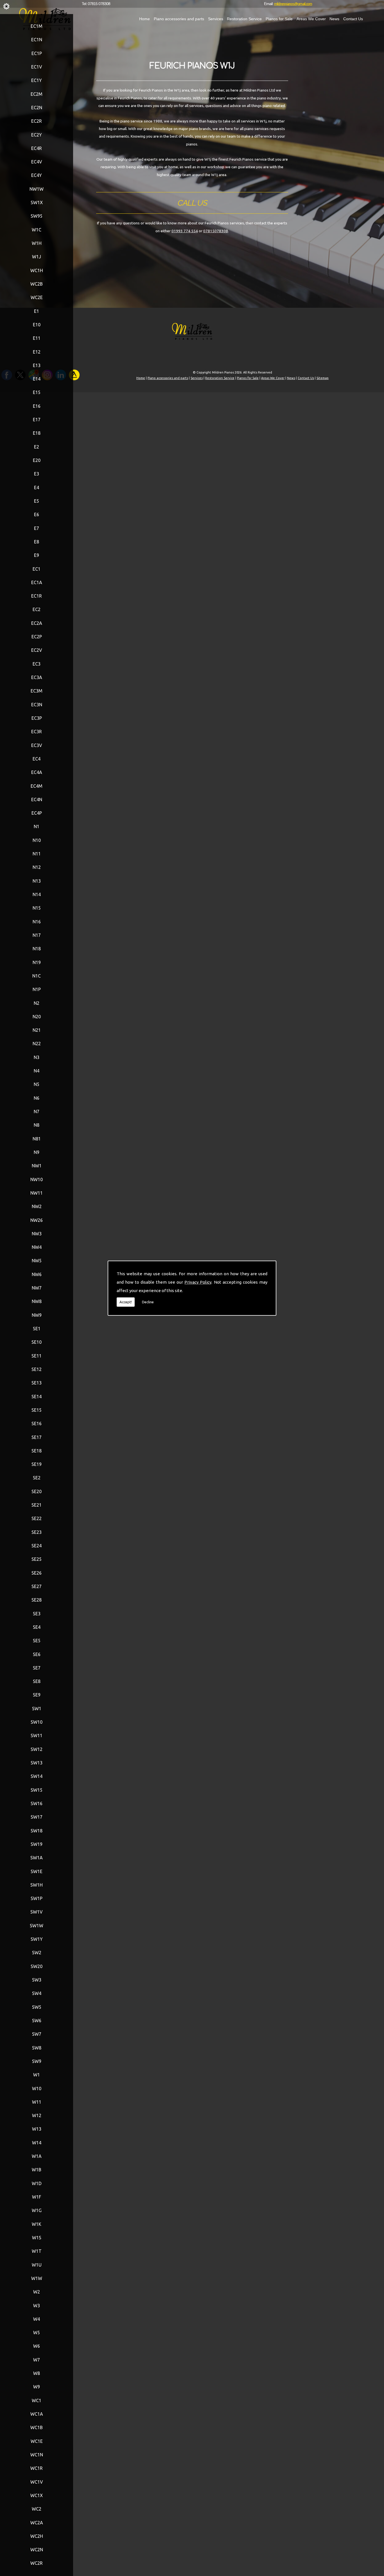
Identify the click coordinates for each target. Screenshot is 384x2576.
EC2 (37, 609)
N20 (37, 1017)
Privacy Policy (198, 1282)
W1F (37, 2197)
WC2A (37, 2523)
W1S (37, 2238)
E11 (37, 338)
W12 (37, 2115)
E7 (37, 528)
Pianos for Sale (279, 19)
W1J (37, 257)
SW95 (37, 216)
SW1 (37, 1709)
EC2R (37, 121)
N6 (37, 1098)
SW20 (37, 1966)
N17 (37, 935)
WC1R (37, 2468)
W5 (37, 2333)
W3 (37, 2306)
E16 (37, 406)
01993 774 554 (185, 231)
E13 (37, 365)
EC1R (37, 596)
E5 (37, 501)
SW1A (37, 1858)
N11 (37, 854)
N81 (37, 1139)
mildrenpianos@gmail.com (293, 4)
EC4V (37, 162)
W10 (37, 2088)
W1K (37, 2224)
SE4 (37, 1627)
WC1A (37, 2414)
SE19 (37, 1464)
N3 (37, 1057)
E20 (37, 460)
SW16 (37, 1803)
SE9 (37, 1695)
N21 (37, 1030)
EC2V (37, 650)
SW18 (37, 1831)
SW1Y (37, 1939)
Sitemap (323, 378)
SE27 (37, 1586)
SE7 (37, 1668)
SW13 (37, 1763)
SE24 (37, 1546)
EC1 (37, 569)
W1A (37, 2156)
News (334, 19)
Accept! (126, 1302)
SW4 (37, 1993)
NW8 (37, 1301)
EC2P (37, 637)
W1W (37, 2278)
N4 (37, 1071)
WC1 (37, 2400)
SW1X (37, 202)
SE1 (37, 1329)
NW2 (37, 1206)
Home (144, 19)
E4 (37, 488)
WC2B (37, 284)
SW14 (37, 1776)
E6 (37, 514)
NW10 (37, 1179)
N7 (37, 1112)
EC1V (37, 67)
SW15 (37, 1790)
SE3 (37, 1614)
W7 (37, 2360)
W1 (37, 2075)
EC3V (37, 745)
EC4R (37, 148)
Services (216, 19)
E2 (37, 447)
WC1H (37, 270)
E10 (37, 325)
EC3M (37, 691)
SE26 (37, 1573)
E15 (37, 392)
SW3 (37, 1980)
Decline (148, 1302)
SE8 (37, 1681)
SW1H (37, 1885)
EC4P (37, 813)
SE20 (37, 1491)
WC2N (37, 2550)
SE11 (37, 1356)
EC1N (37, 40)
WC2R (37, 2563)
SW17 (37, 1817)
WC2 (37, 2509)
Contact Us (353, 19)
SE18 (37, 1451)
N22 (37, 1044)
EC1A (37, 582)
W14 (37, 2143)
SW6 (37, 2021)
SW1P (37, 1898)
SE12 (37, 1369)
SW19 (37, 1844)
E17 (37, 420)
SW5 (37, 2007)
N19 (37, 962)
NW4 (37, 1247)
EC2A (37, 623)
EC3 (37, 664)
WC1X (37, 2495)
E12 (37, 352)
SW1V (37, 1912)
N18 (37, 949)
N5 (37, 1084)
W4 (37, 2319)
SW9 (37, 2061)
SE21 (37, 1505)
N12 (37, 867)
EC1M (37, 26)
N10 (37, 840)
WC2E (37, 297)
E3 (37, 474)
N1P (37, 989)
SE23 (37, 1532)
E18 (37, 433)
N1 (37, 826)
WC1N (37, 2455)
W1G (37, 2210)
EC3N (37, 705)
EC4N (37, 800)
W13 (37, 2129)
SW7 (37, 2034)
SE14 (37, 1397)
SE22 (37, 1518)
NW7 (37, 1288)
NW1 (37, 1166)
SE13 (37, 1383)
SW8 (37, 2048)
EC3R (37, 732)
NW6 (37, 1274)
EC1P (37, 53)
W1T (37, 2251)
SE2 (37, 1478)
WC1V (37, 2482)
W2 (37, 2292)
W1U (37, 2265)
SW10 (37, 1722)
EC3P (37, 718)
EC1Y (37, 80)
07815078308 (216, 231)
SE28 (37, 1600)
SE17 (37, 1437)
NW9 (37, 1315)
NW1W (37, 189)
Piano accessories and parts (179, 19)
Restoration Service (244, 19)
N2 (37, 1003)
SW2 (37, 1953)
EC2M (37, 94)
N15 (37, 908)
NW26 (37, 1220)
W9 (37, 2387)
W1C (37, 230)
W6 (37, 2346)
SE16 (37, 1423)
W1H (37, 243)
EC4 (37, 759)
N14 (37, 894)
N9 (37, 1152)
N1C (37, 976)
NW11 (37, 1193)
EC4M (37, 786)
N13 (37, 881)
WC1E (37, 2441)
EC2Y (37, 135)
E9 (37, 555)
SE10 (37, 1342)
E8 (37, 542)
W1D (37, 2183)
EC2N (37, 108)
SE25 (37, 1559)
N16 (37, 922)
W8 (37, 2373)
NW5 (37, 1261)
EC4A (37, 772)
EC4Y (37, 175)
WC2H (37, 2536)
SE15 (37, 1410)
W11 (37, 2102)
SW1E (37, 1871)
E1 (37, 311)
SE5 (37, 1641)
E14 (37, 379)
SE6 (37, 1654)
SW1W (37, 1926)
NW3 (37, 1234)
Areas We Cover (311, 19)
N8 (37, 1125)
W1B (37, 2170)
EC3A (37, 677)
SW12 (37, 1749)
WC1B (37, 2427)
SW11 (37, 1735)
